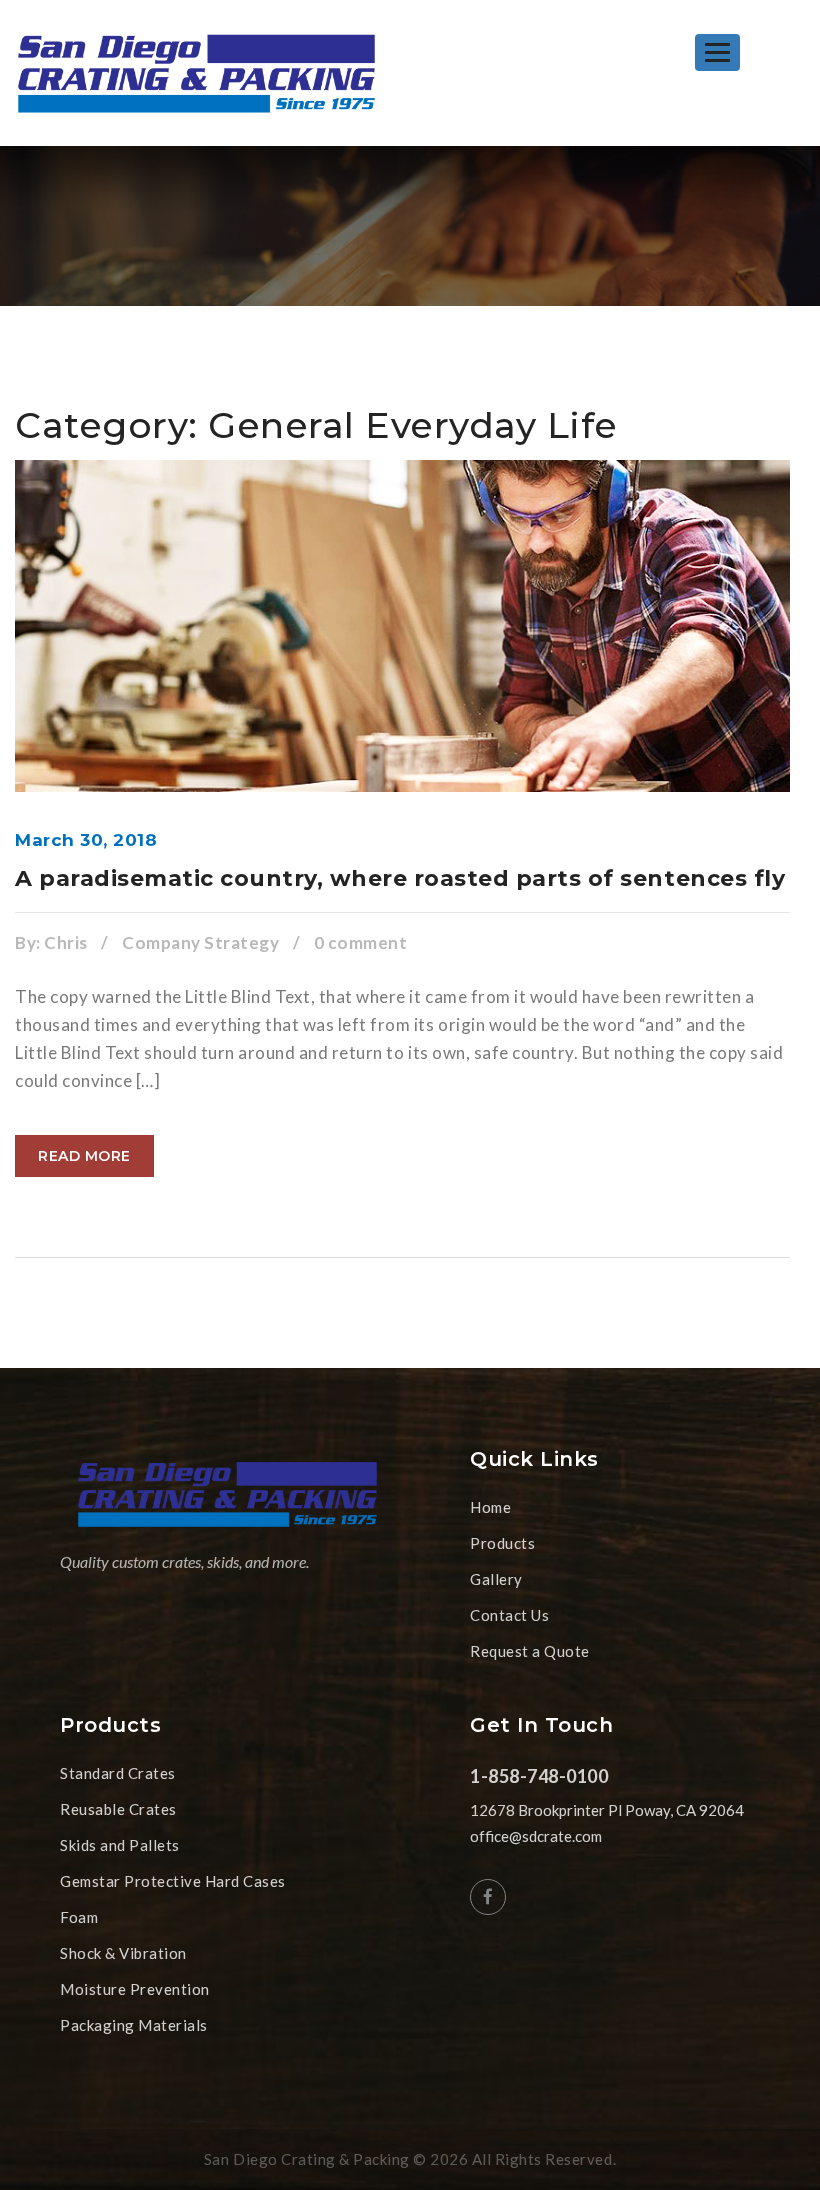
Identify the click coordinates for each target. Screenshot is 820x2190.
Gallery (496, 1579)
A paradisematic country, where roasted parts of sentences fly (400, 878)
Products (502, 1543)
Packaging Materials (134, 2025)
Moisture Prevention (135, 1989)
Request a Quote (530, 1651)
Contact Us (509, 1615)
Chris (66, 942)
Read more (84, 1156)
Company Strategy (200, 942)
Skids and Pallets (120, 1845)
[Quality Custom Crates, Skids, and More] (196, 73)
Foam (79, 1917)
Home (490, 1507)
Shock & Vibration (123, 1953)
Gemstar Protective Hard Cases (173, 1881)
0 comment (361, 942)
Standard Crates (118, 1773)
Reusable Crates (118, 1809)
